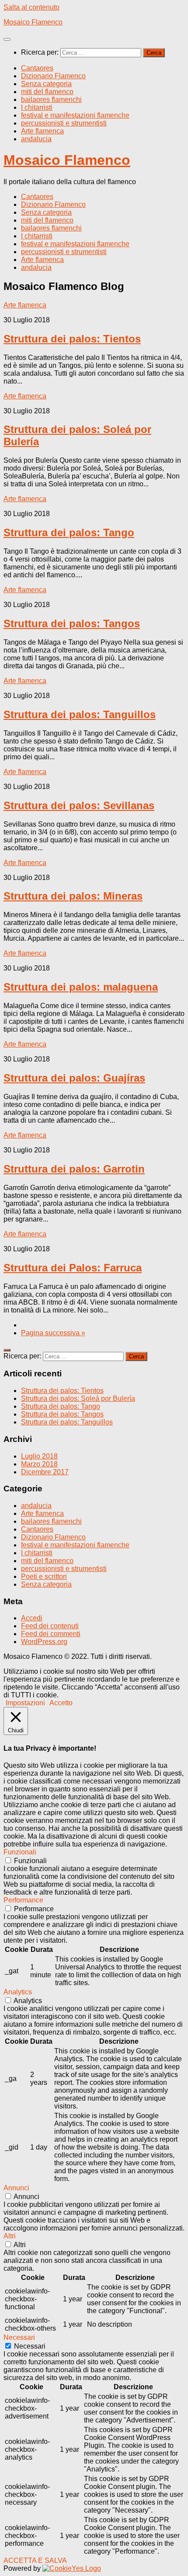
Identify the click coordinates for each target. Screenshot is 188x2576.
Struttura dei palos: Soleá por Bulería (78, 1398)
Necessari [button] (19, 2337)
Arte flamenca (42, 131)
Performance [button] (23, 1900)
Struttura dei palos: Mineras (73, 896)
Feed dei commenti (51, 1634)
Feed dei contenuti (50, 1626)
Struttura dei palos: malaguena (81, 987)
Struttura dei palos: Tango (69, 532)
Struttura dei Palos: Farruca (73, 1268)
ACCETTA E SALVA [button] (35, 2560)
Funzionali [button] (20, 1852)
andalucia (36, 139)
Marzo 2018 (39, 1464)
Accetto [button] (61, 1703)
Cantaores (37, 68)
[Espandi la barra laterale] (7, 1350)
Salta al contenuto (31, 7)
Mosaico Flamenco (33, 22)
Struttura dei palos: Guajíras (74, 1078)
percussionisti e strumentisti (64, 123)
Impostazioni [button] (25, 1703)
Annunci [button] (16, 2188)
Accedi (32, 1618)
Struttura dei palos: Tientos (72, 339)
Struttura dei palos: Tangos (72, 623)
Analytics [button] (18, 1992)
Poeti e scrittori (44, 1576)
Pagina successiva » (53, 1333)
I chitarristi (37, 107)
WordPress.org (44, 1642)
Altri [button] (10, 2236)
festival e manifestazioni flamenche (75, 115)
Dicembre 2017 (45, 1472)
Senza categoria (46, 84)
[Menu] (7, 39)
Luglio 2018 (39, 1456)
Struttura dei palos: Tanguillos (80, 714)
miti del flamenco (47, 92)
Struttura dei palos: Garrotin (74, 1169)
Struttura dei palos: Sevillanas (79, 805)
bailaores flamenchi (51, 99)
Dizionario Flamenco (53, 76)
